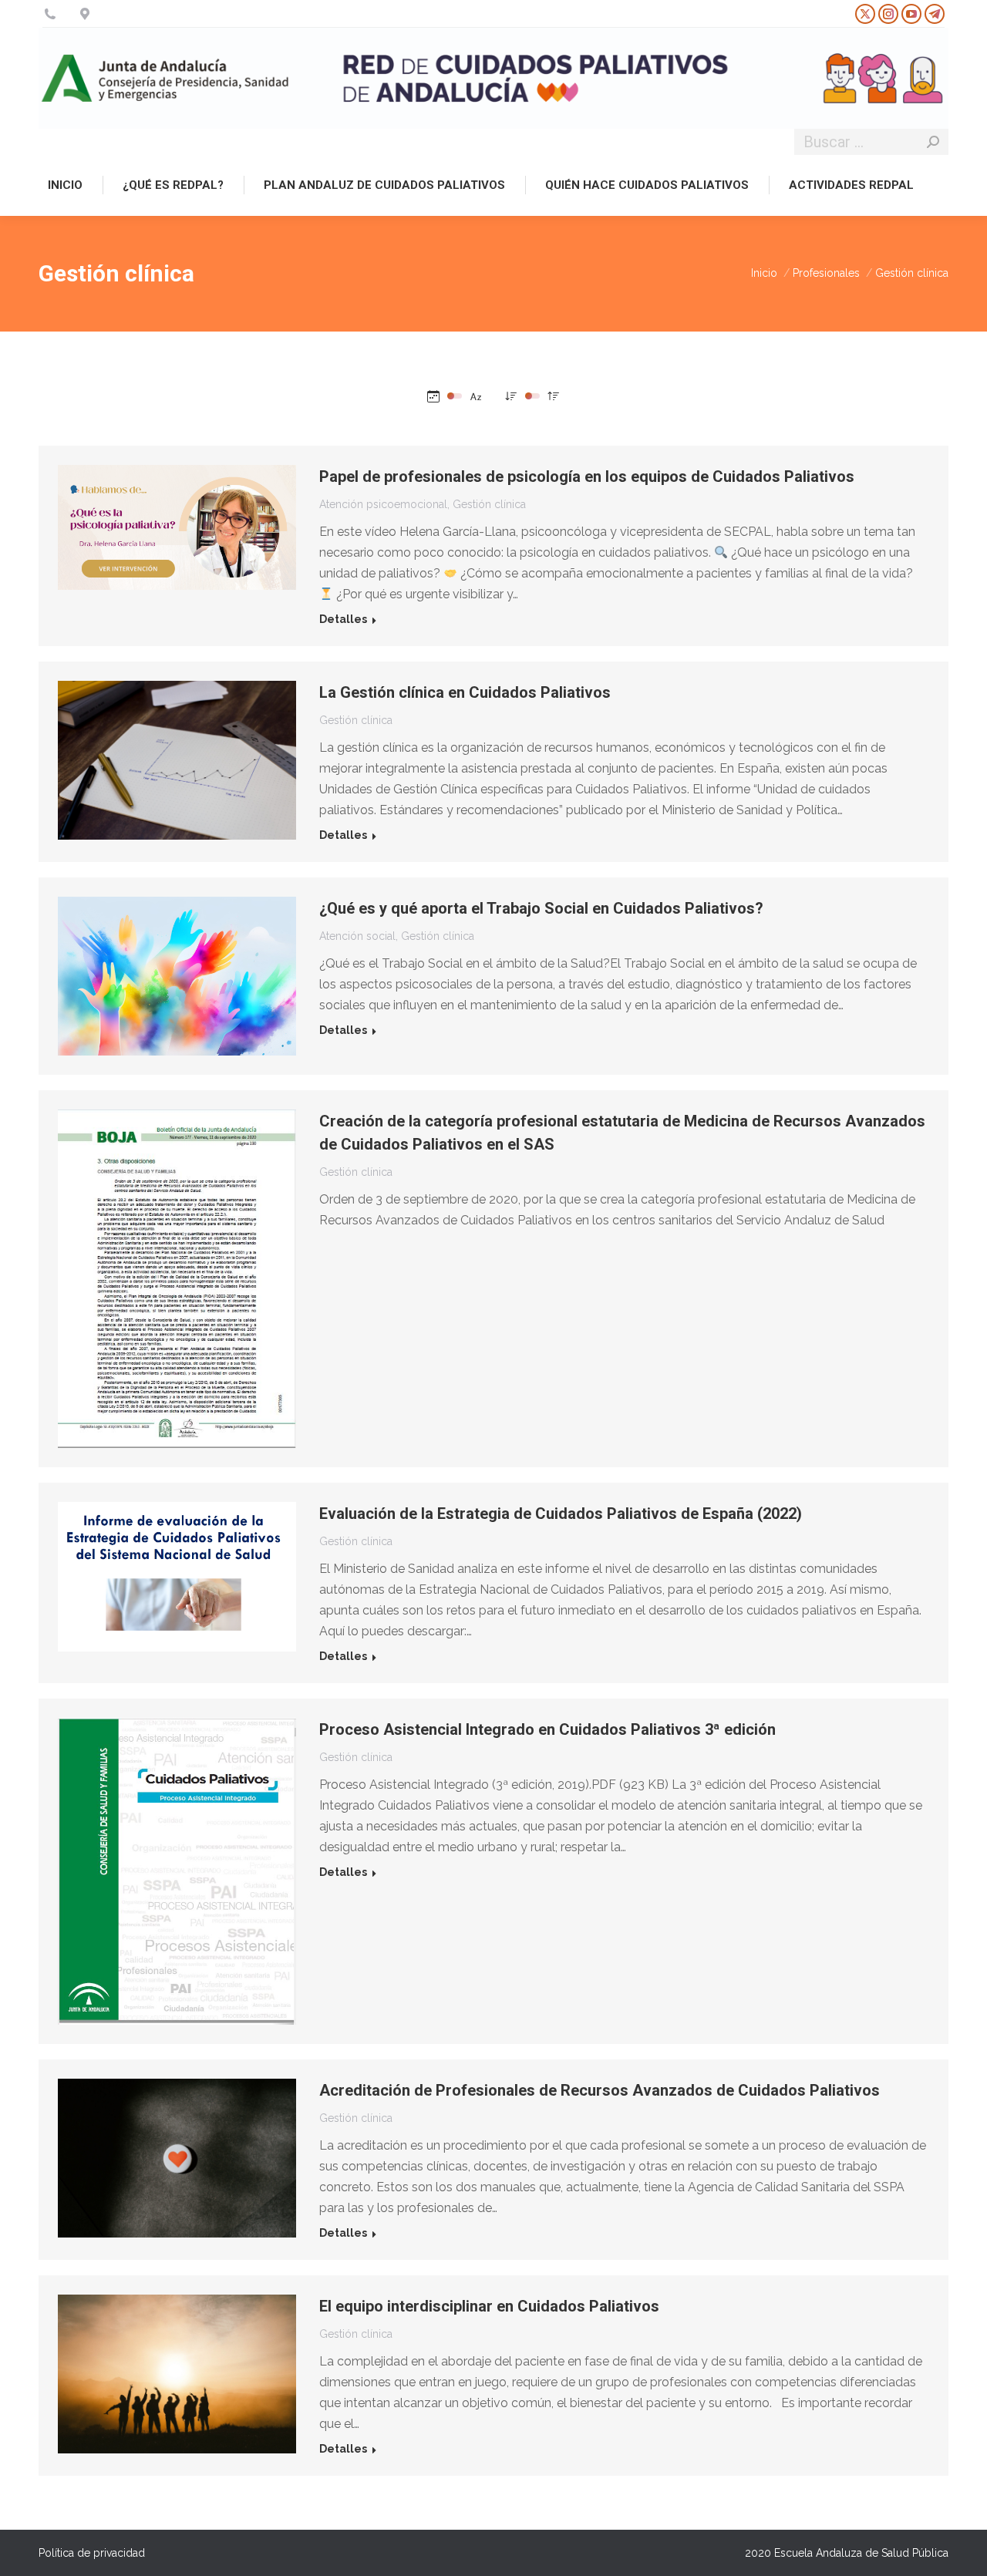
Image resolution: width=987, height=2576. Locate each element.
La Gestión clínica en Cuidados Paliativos (465, 692)
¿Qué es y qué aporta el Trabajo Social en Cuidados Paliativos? (541, 908)
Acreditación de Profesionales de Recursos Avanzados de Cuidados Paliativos (600, 2090)
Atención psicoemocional (383, 504)
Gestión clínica (489, 504)
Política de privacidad (92, 2553)
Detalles (343, 619)
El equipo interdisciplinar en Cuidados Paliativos (489, 2306)
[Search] (933, 142)
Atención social (357, 936)
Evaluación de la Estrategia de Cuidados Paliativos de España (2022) (561, 1514)
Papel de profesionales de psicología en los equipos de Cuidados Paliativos (587, 476)
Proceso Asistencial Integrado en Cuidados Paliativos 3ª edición (547, 1729)
